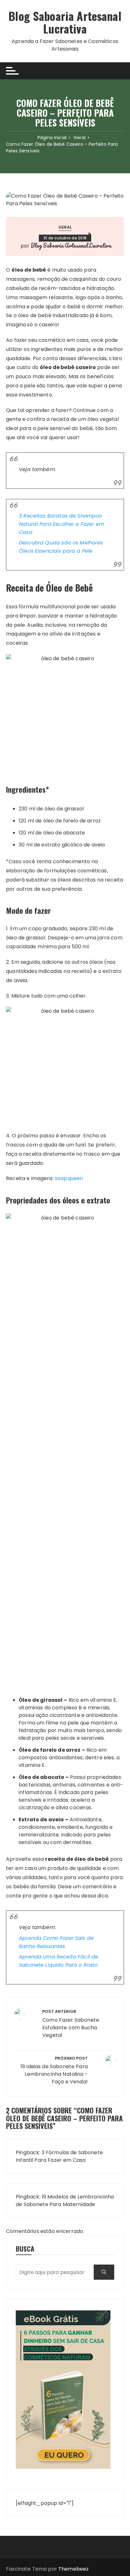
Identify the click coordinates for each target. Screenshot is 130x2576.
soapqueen (69, 1178)
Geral (65, 227)
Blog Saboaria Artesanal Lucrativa (65, 22)
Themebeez (74, 2569)
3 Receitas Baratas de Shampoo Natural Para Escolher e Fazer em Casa (62, 524)
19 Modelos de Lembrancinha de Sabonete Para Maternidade (65, 2201)
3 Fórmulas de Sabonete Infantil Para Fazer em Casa (59, 2156)
